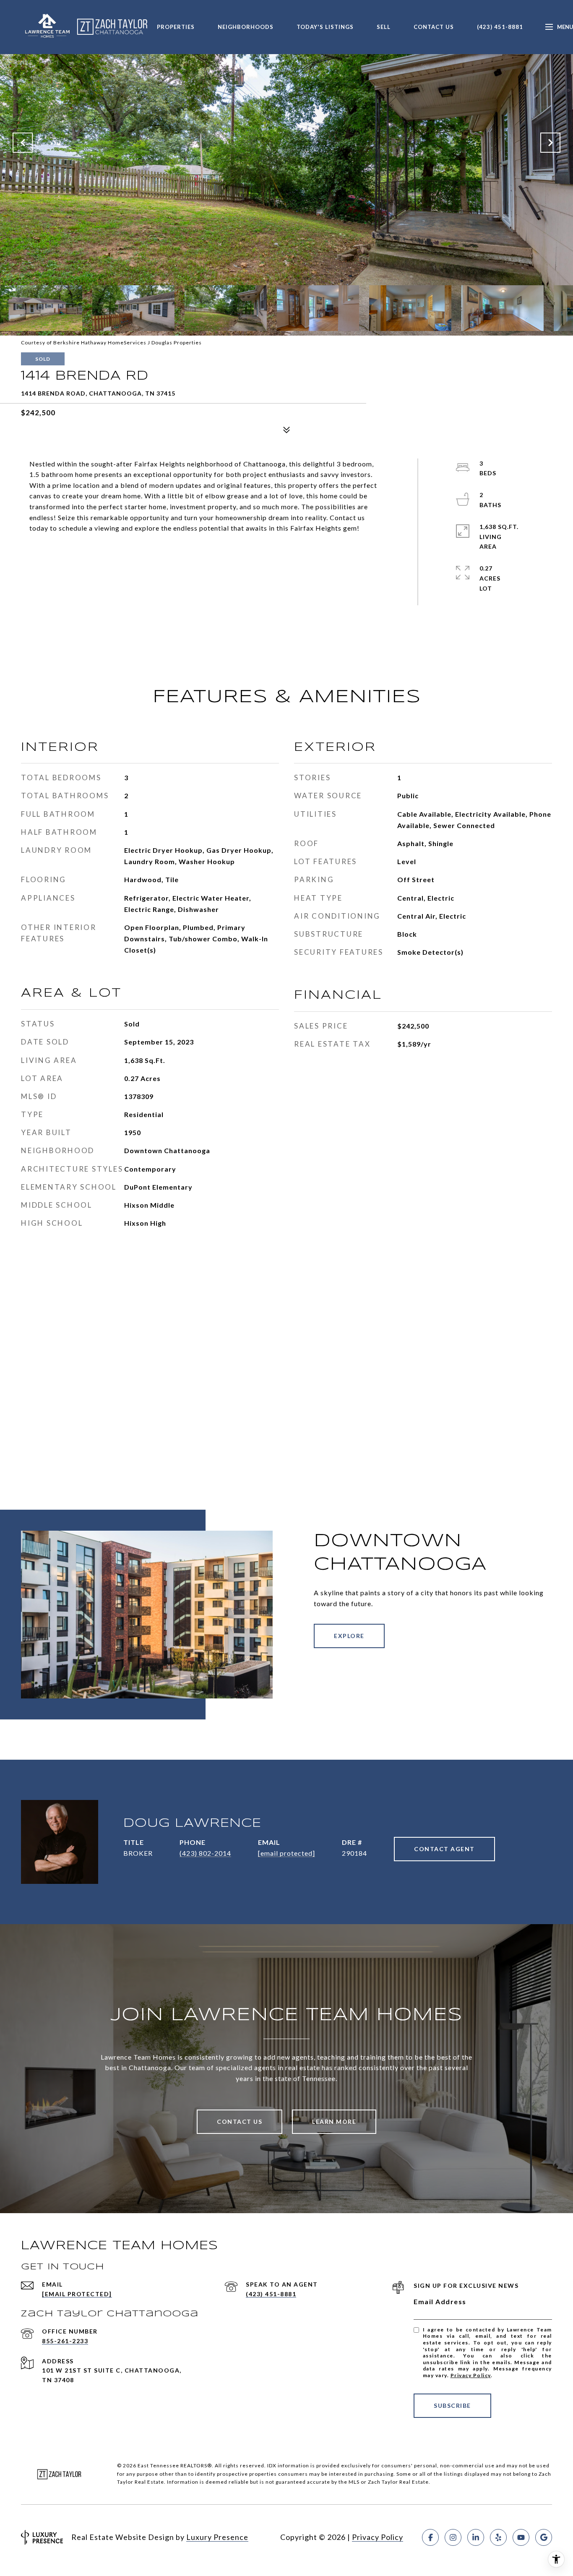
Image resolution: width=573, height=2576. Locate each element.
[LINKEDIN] (476, 2537)
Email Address (440, 2301)
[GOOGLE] (544, 2537)
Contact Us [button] (240, 2121)
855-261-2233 (65, 2341)
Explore (349, 1636)
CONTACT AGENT (444, 1849)
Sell (384, 27)
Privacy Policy (471, 2375)
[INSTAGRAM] (453, 2537)
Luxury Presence (217, 2537)
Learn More (334, 2121)
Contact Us (434, 27)
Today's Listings (325, 27)
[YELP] (498, 2537)
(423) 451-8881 (500, 27)
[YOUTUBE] (521, 2537)
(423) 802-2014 (205, 1853)
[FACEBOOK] (430, 2537)
